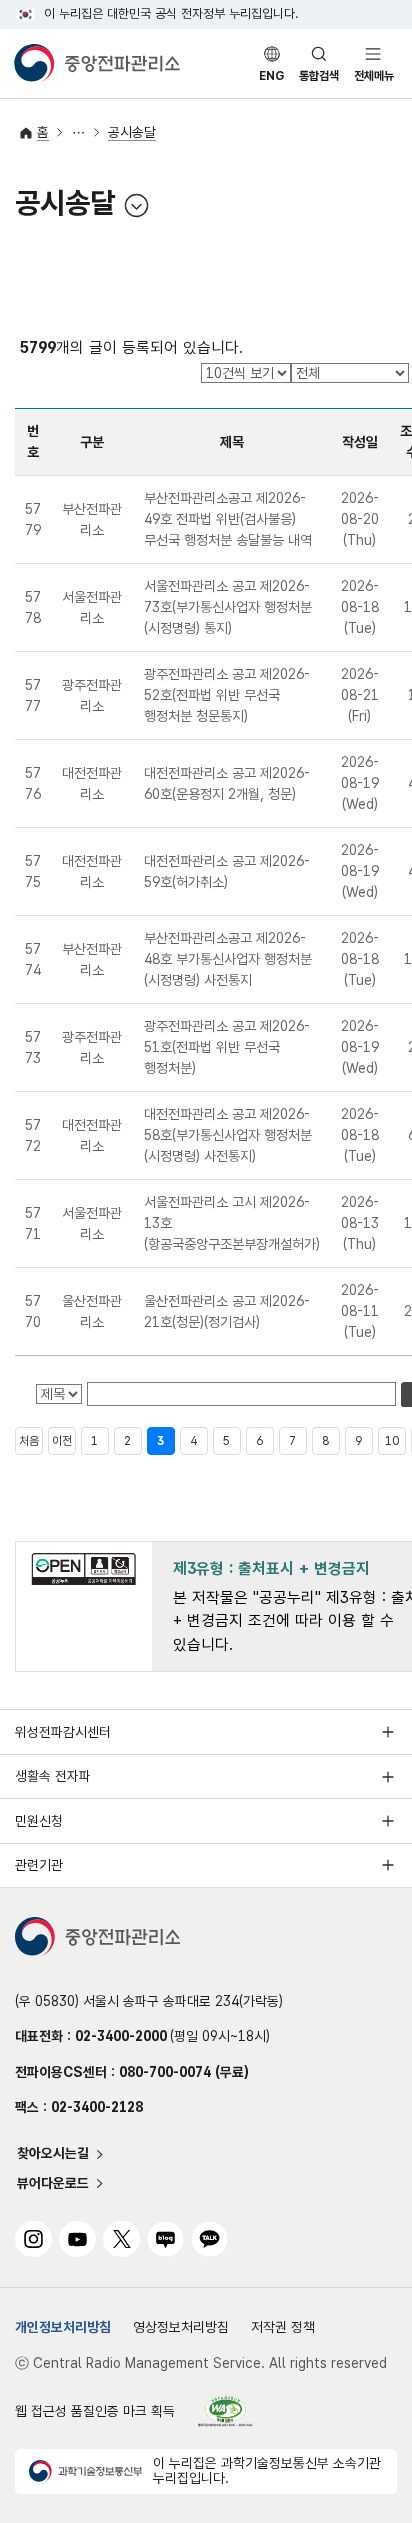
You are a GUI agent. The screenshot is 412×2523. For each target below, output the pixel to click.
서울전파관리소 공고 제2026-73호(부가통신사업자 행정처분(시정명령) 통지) (228, 607)
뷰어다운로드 (53, 2183)
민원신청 (39, 1821)
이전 (62, 1441)
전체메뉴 (374, 76)
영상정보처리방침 (181, 2327)
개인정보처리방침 (63, 2327)
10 (392, 1441)
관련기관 (39, 1865)
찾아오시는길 (53, 2154)
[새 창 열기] (225, 2410)
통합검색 (319, 76)
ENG (271, 76)
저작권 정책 (283, 2327)
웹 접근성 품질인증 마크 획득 (95, 2411)
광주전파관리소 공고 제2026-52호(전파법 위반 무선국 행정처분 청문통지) (227, 695)
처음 (29, 1441)
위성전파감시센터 (63, 1732)
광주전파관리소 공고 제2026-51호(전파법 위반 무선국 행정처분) (227, 1047)
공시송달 (132, 132)
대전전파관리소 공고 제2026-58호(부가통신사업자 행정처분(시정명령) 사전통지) (228, 1135)
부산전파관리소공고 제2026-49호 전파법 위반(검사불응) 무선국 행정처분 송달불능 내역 (228, 519)
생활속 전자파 (53, 1776)
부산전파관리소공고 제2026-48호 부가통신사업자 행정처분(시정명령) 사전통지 (228, 959)
